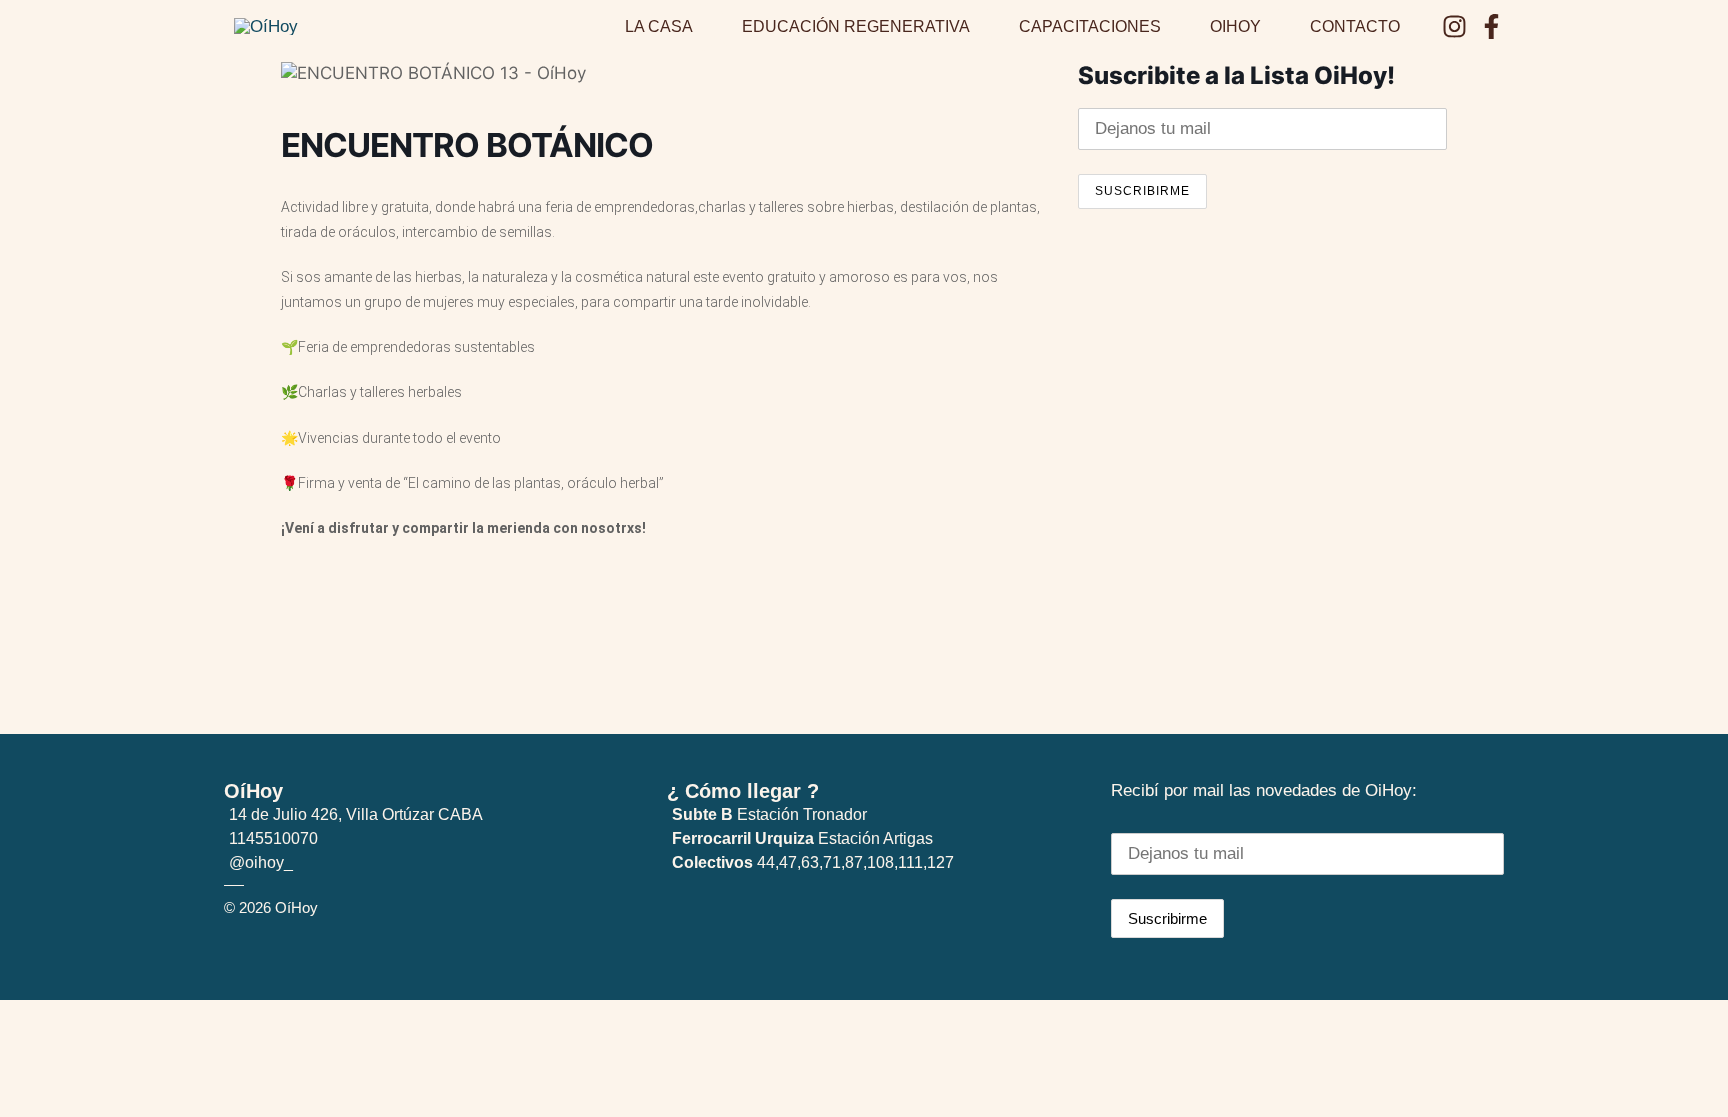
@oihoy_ (261, 862)
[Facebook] (1491, 26)
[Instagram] (1454, 26)
